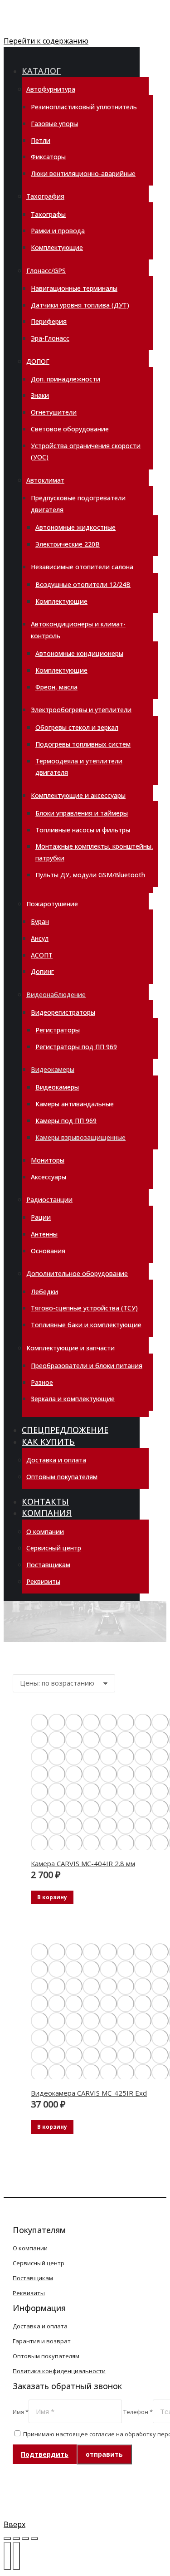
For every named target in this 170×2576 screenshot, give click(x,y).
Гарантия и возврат (42, 2341)
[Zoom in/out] (34, 2538)
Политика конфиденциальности (59, 2371)
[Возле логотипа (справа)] (16, 2556)
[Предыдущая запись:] (7, 2556)
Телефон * (138, 2412)
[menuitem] (47, 71)
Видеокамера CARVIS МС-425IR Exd (89, 2093)
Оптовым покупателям (46, 2356)
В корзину (52, 1897)
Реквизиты (29, 2293)
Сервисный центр (39, 2263)
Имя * (21, 2412)
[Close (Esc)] (7, 2538)
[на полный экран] (25, 2538)
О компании (30, 2248)
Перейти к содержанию (46, 41)
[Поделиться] (16, 2538)
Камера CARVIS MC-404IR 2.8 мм (83, 1863)
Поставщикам (33, 2278)
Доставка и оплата (40, 2326)
